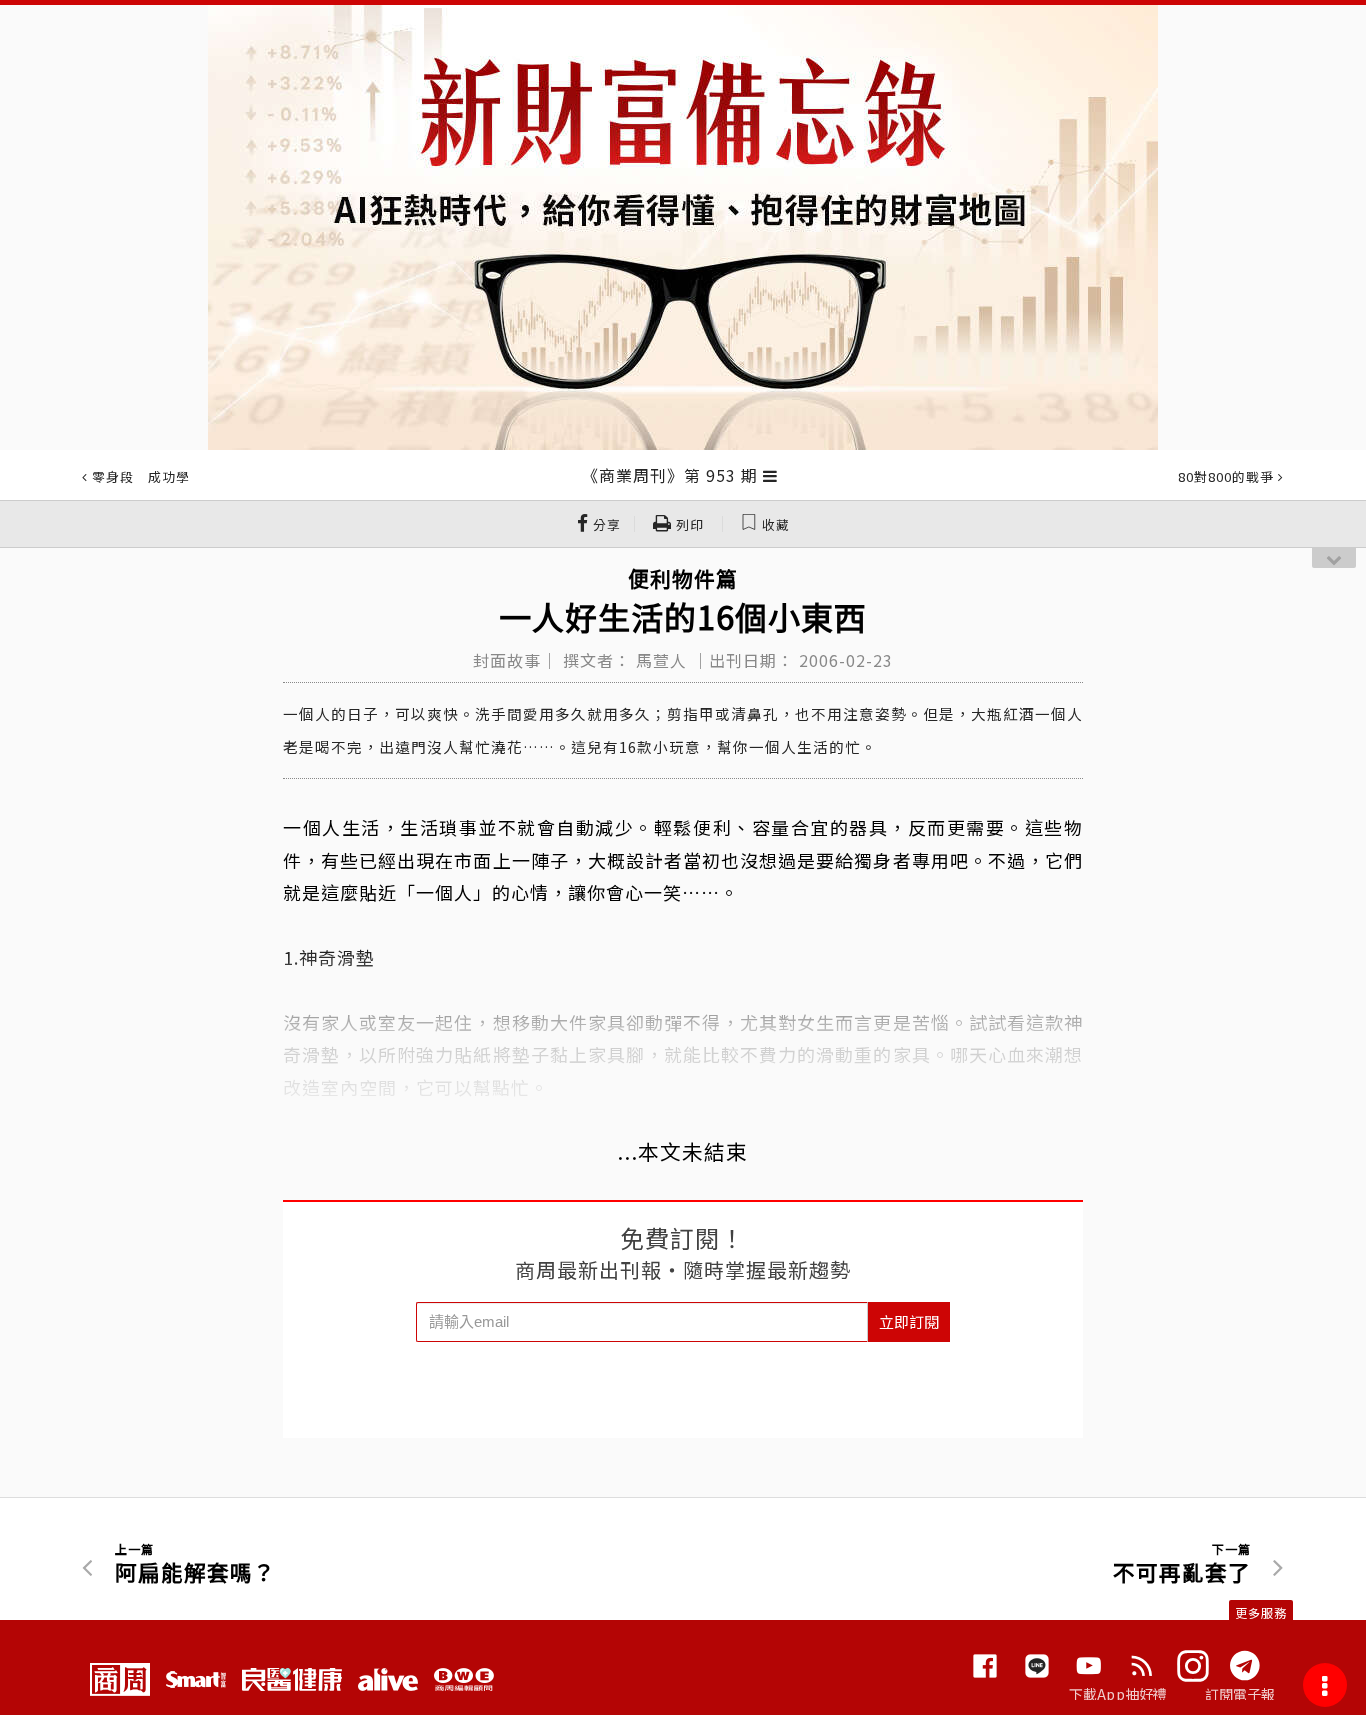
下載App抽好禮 (1118, 1694)
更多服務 (1261, 1612)
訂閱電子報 (1240, 1694)
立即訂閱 (909, 1321)
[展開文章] (770, 475)
